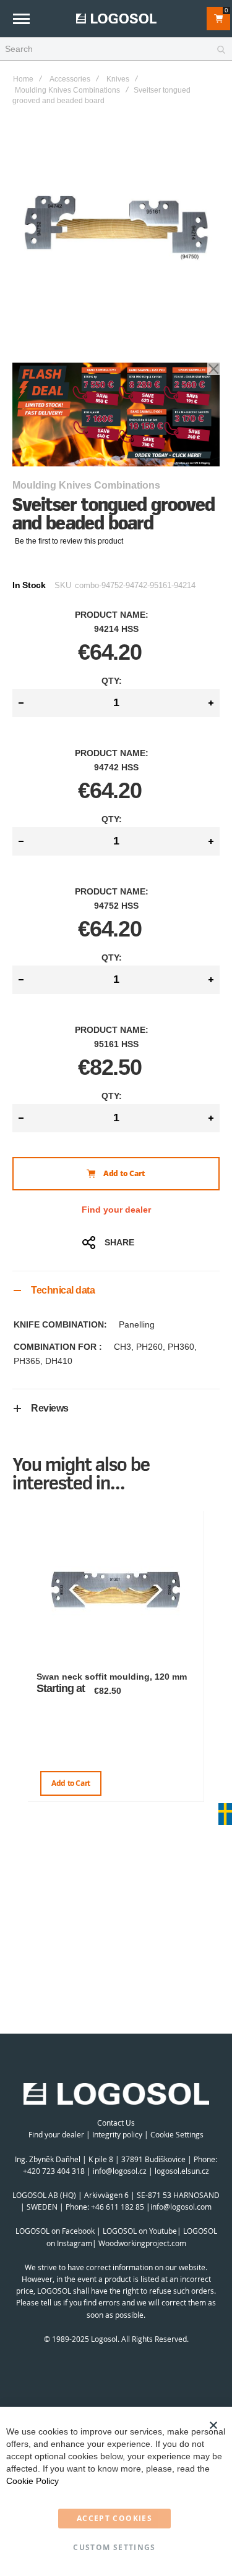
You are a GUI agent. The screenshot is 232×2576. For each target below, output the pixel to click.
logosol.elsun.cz (182, 2171)
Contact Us (116, 2123)
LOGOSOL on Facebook (55, 2231)
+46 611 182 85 (118, 2207)
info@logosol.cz (120, 2171)
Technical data (63, 1290)
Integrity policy (117, 2134)
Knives (118, 79)
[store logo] (116, 18)
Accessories (70, 79)
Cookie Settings (177, 2134)
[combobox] (116, 49)
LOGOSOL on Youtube (140, 2231)
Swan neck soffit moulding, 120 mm (112, 1677)
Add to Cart (71, 1783)
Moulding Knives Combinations (67, 90)
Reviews (50, 1408)
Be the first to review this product (69, 541)
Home (23, 79)
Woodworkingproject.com (142, 2243)
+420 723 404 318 (54, 2171)
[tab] (116, 1290)
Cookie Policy (32, 2481)
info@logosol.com (181, 2207)
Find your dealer (116, 1210)
